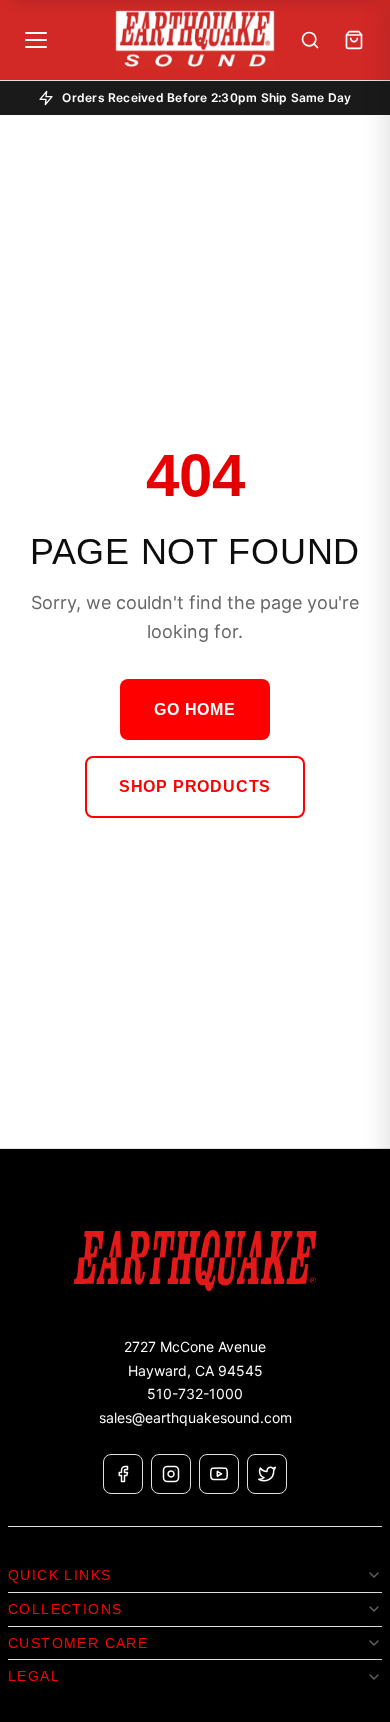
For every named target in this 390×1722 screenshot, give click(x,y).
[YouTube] (219, 1474)
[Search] (310, 40)
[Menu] (36, 40)
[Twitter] (267, 1474)
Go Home (195, 709)
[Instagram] (171, 1474)
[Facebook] (123, 1474)
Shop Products (195, 786)
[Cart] (354, 40)
